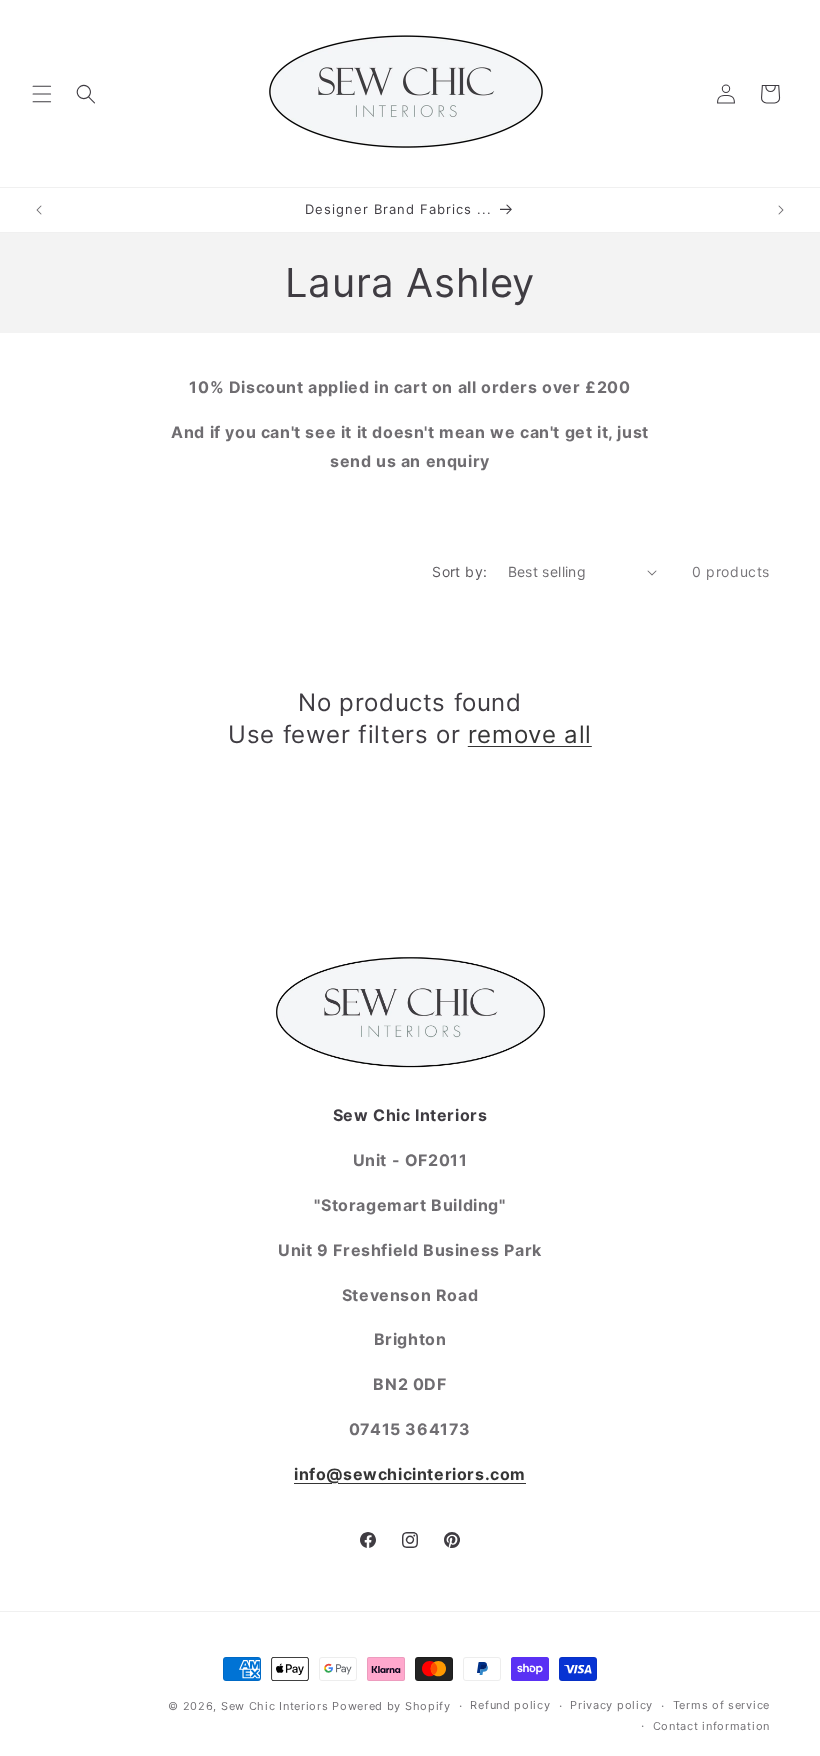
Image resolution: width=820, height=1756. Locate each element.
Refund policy (510, 1705)
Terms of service (721, 1705)
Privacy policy (611, 1705)
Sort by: (459, 571)
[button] (42, 94)
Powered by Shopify (391, 1706)
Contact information (711, 1726)
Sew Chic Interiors (275, 1706)
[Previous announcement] (39, 210)
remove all (530, 734)
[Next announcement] (781, 210)
